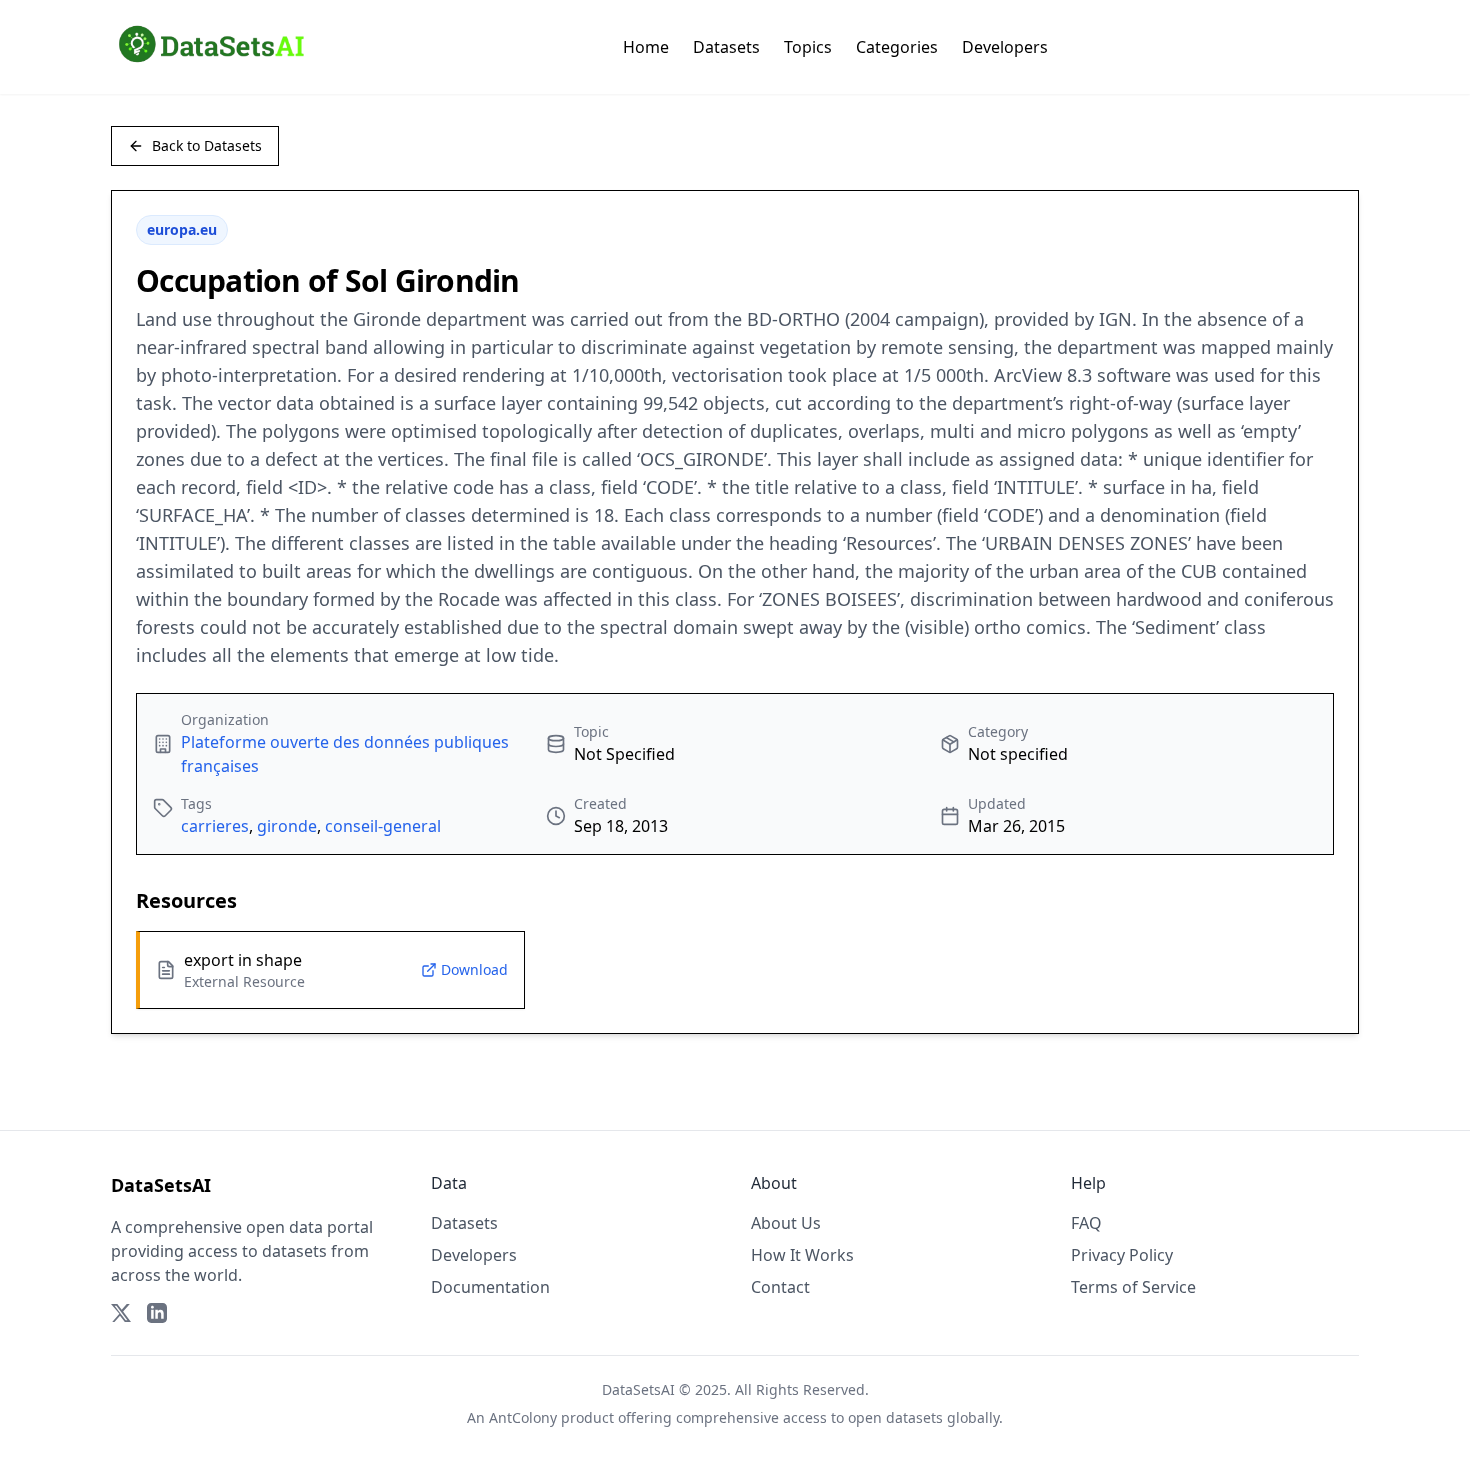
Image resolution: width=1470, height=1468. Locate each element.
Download (474, 969)
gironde (287, 826)
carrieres (215, 826)
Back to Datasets (207, 145)
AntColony (523, 1417)
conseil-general (383, 826)
